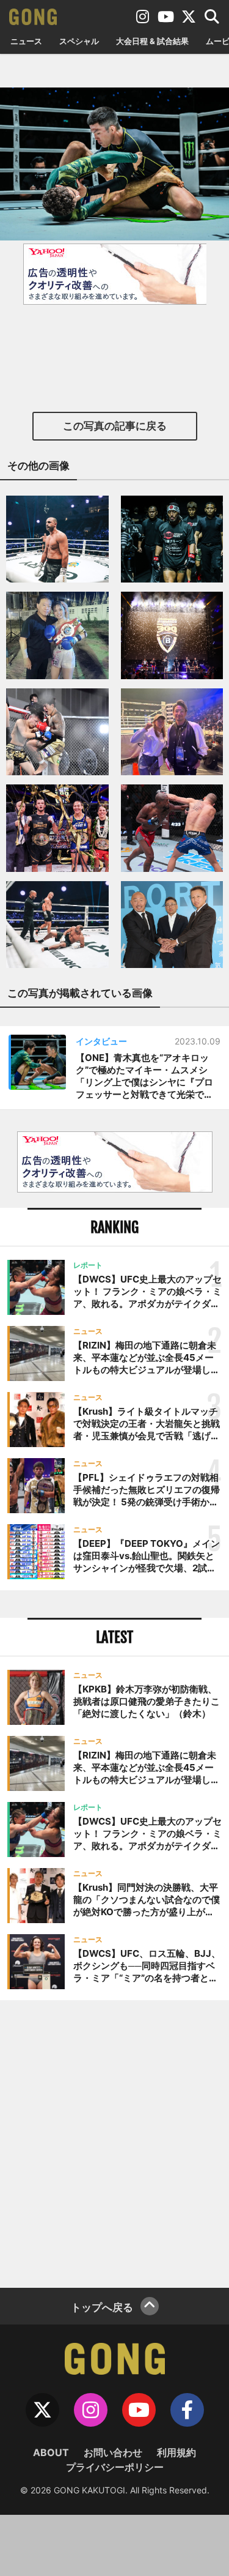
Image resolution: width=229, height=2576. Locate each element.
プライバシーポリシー (115, 2467)
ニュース (26, 41)
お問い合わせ (113, 2452)
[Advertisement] (114, 2142)
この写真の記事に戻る (115, 426)
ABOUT (51, 2452)
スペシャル (79, 41)
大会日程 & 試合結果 (152, 41)
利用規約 (176, 2452)
